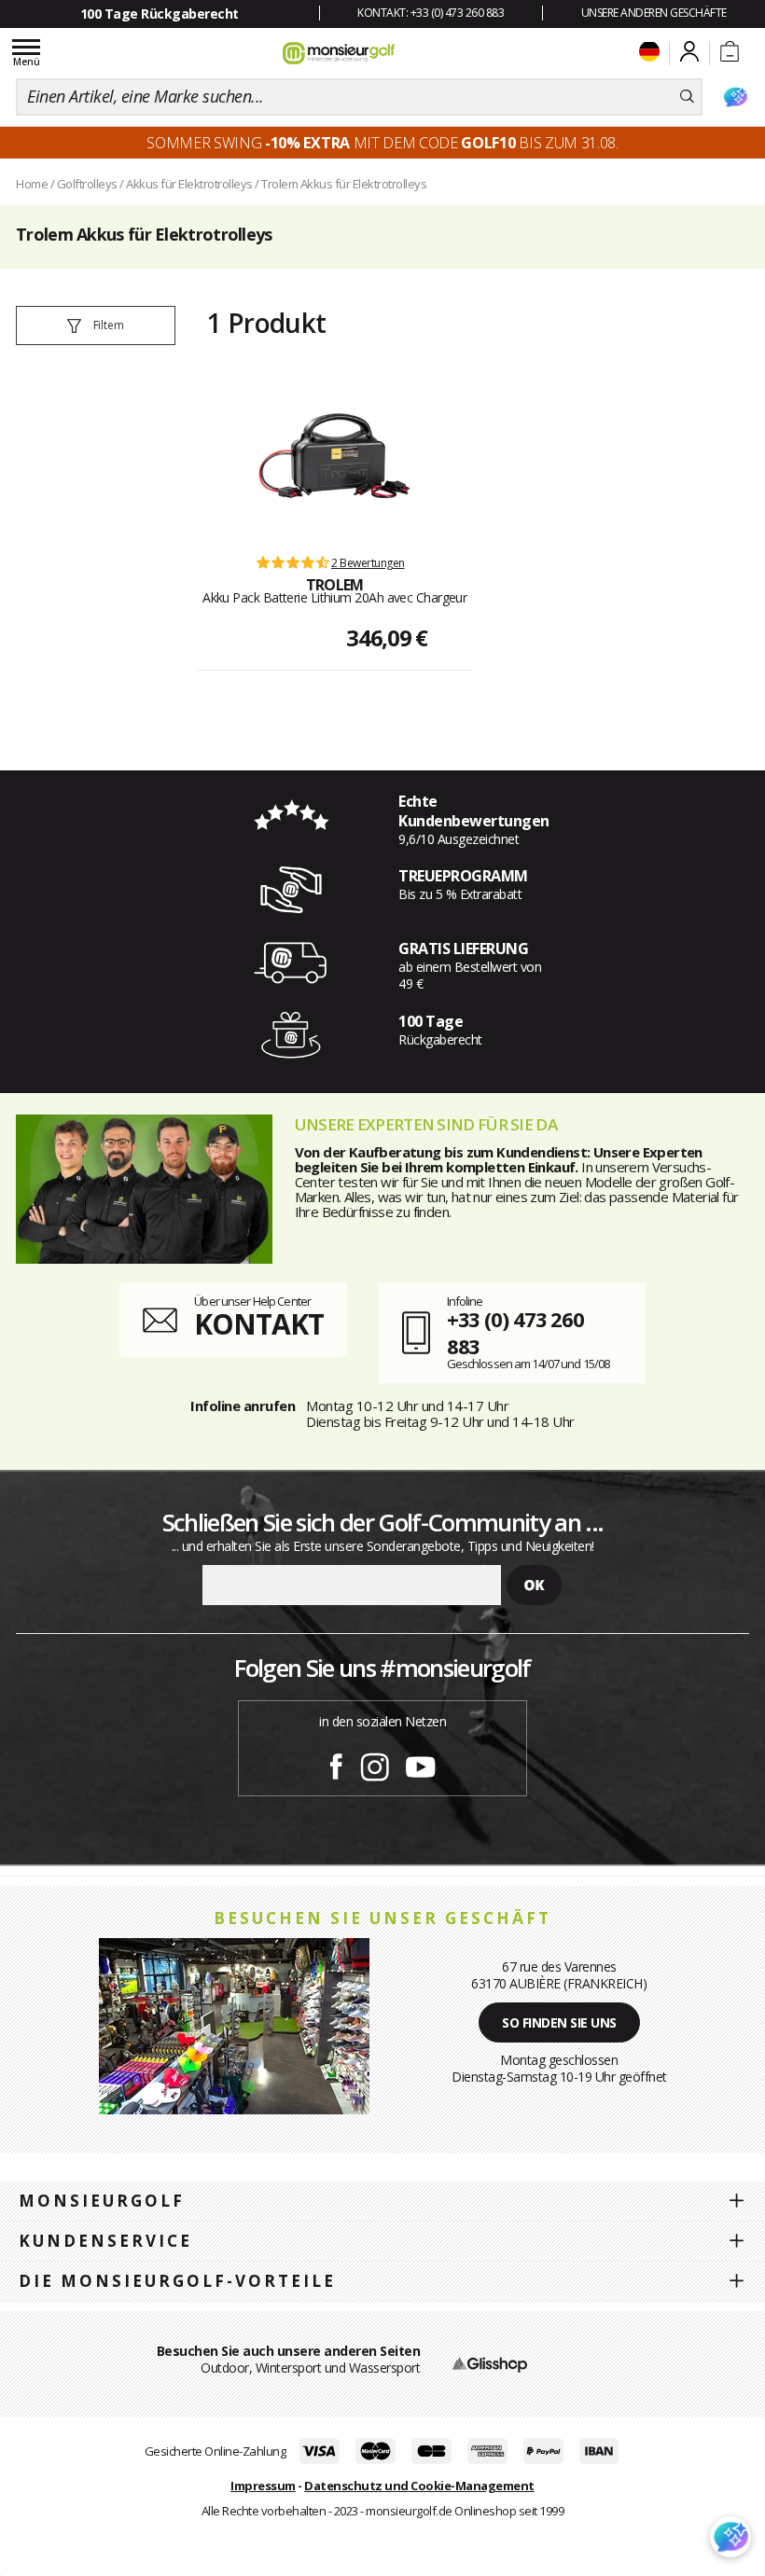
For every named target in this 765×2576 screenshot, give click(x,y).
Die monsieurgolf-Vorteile (177, 2281)
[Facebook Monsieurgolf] (336, 1764)
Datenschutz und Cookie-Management (419, 2486)
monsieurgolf (102, 2201)
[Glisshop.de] (490, 2363)
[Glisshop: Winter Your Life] (339, 53)
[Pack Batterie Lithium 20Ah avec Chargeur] (335, 458)
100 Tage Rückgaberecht (160, 14)
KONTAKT (258, 1324)
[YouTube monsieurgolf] (421, 1764)
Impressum (263, 2486)
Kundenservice (105, 2241)
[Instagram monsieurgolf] (375, 1764)
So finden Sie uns (559, 2022)
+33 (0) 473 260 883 (516, 1332)
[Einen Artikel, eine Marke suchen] (687, 97)
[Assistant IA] (735, 97)
